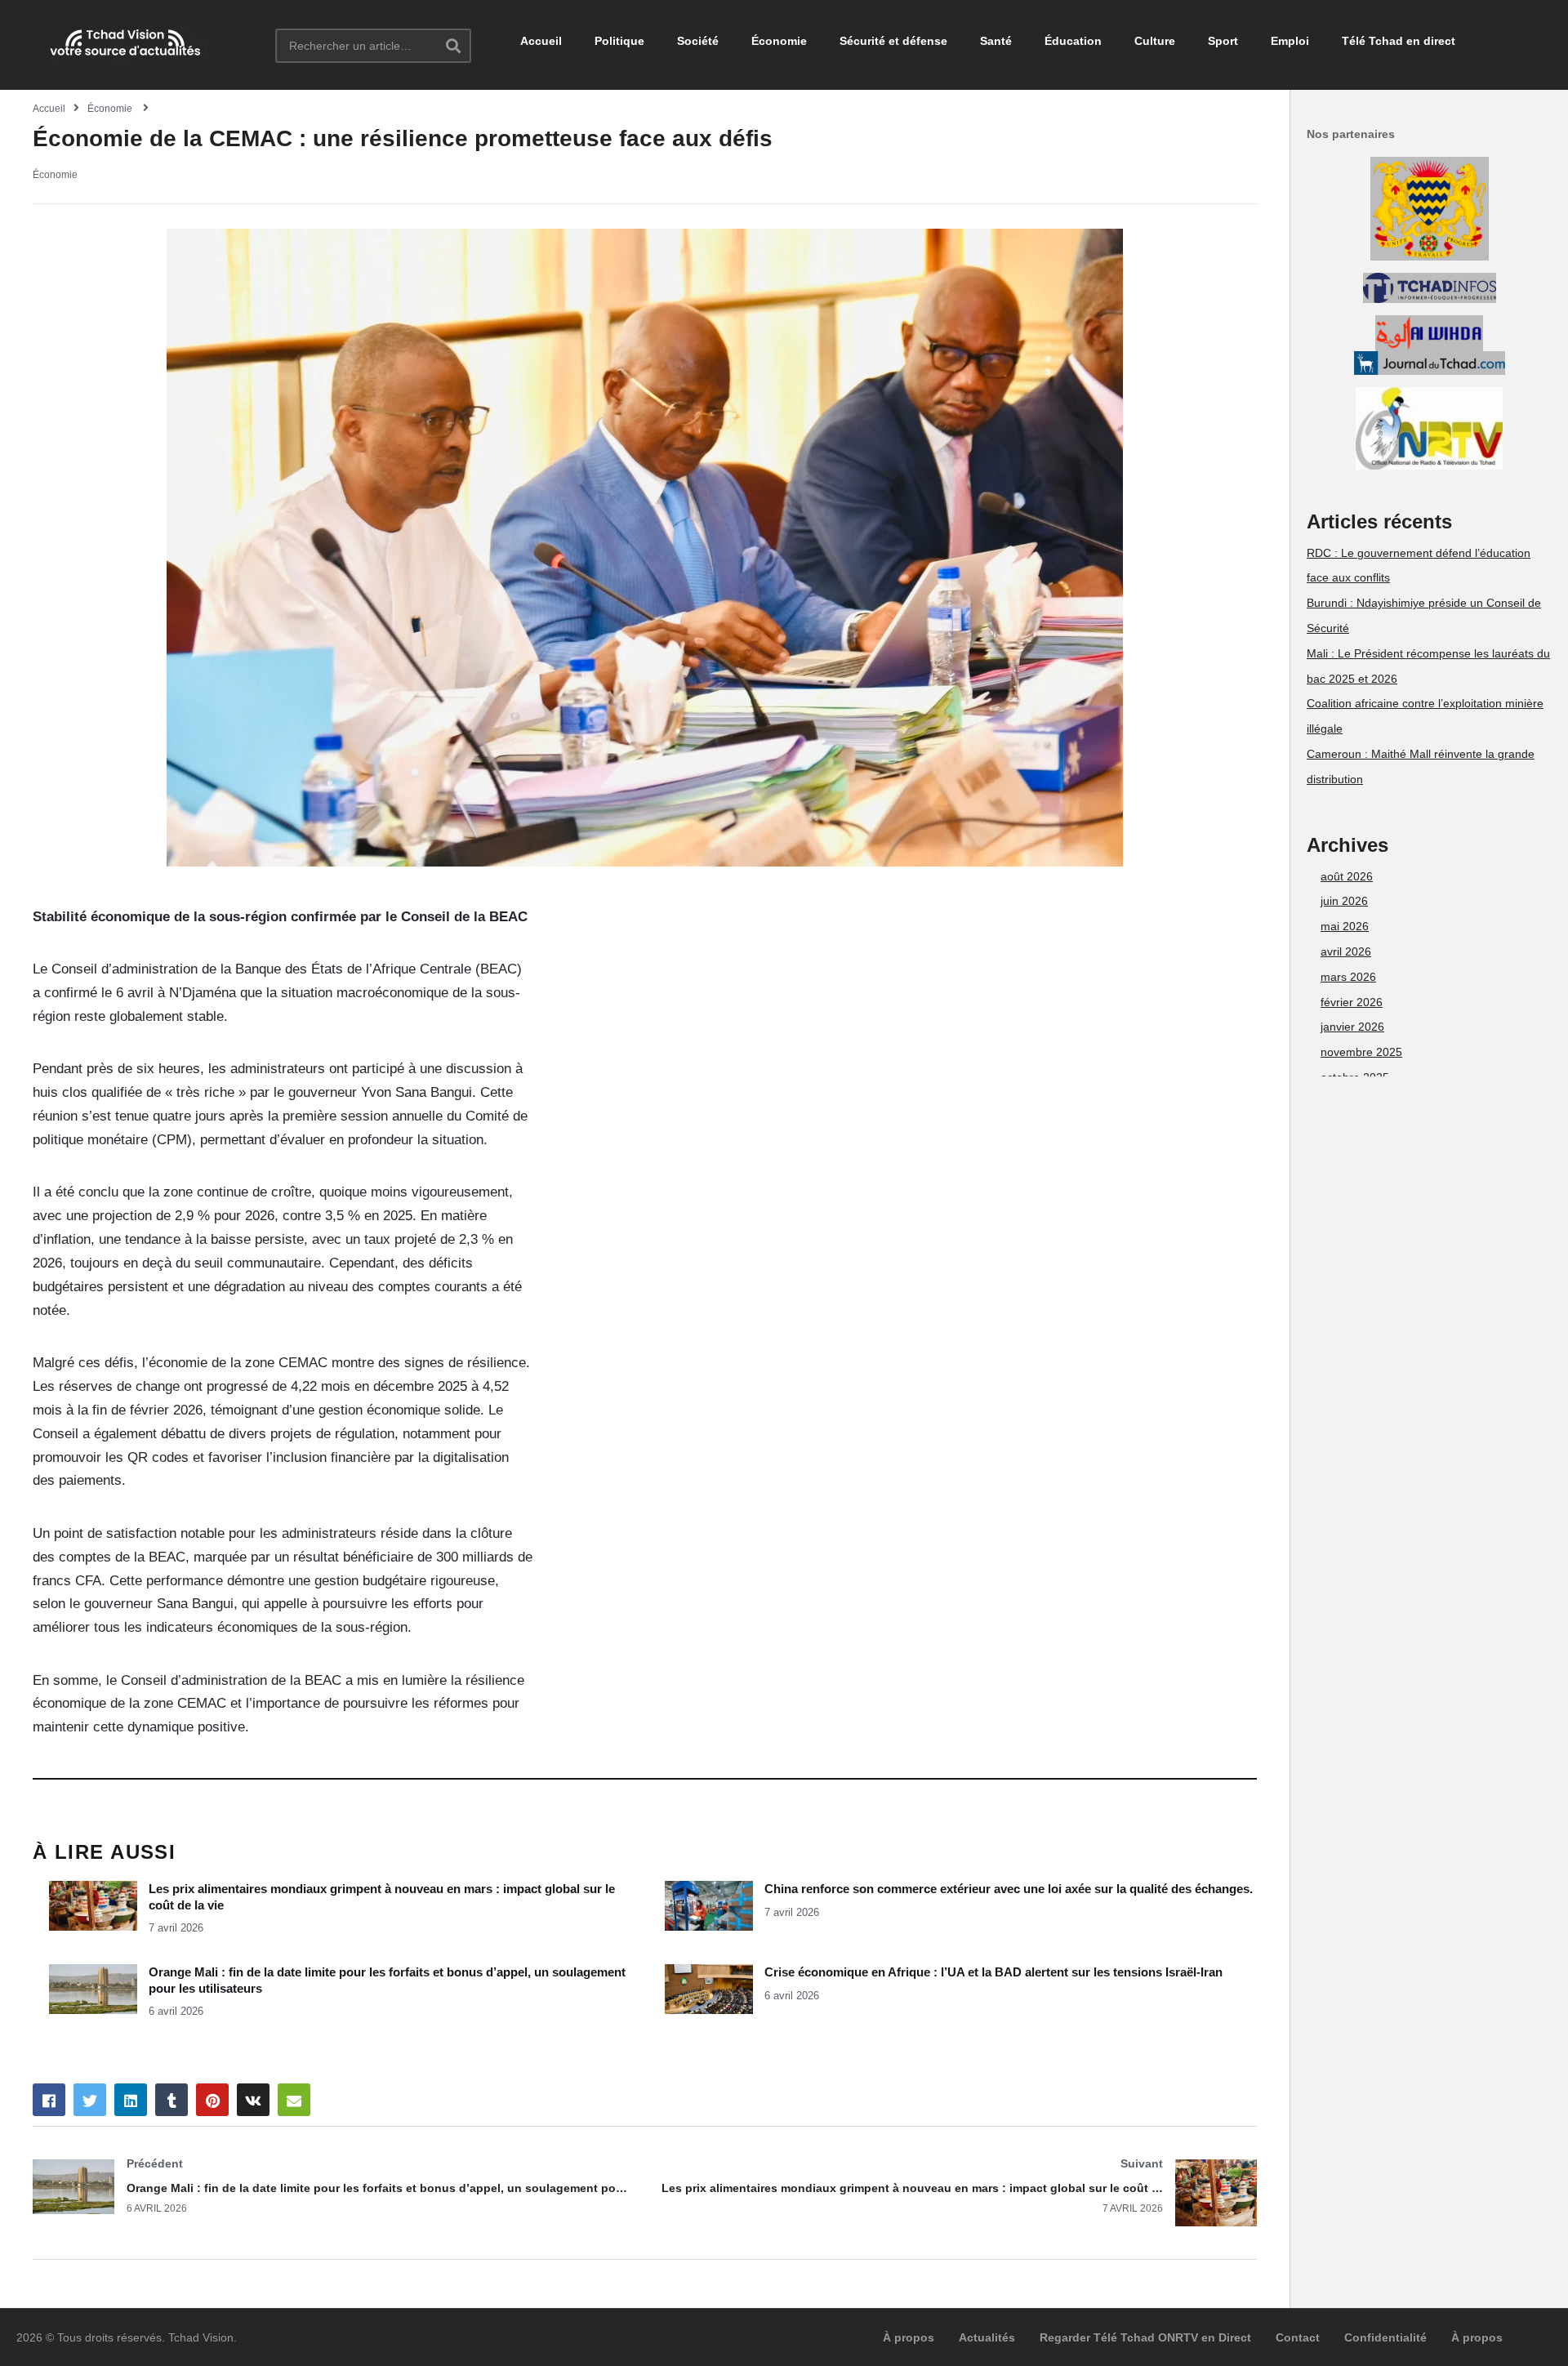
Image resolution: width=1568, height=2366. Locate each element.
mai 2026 (1345, 926)
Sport (1223, 41)
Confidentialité (1385, 2337)
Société (698, 41)
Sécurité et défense (893, 41)
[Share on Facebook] (49, 2100)
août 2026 (1347, 876)
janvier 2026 (1352, 1027)
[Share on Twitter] (90, 2100)
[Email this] (294, 2100)
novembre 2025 (1361, 1052)
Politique (619, 41)
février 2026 (1352, 1002)
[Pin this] (212, 2100)
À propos (909, 2337)
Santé (996, 41)
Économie (779, 41)
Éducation (1073, 41)
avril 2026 (1346, 951)
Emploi (1290, 41)
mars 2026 (1348, 977)
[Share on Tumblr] (171, 2100)
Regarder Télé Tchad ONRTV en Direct (1145, 2337)
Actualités (987, 2337)
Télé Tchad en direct (1399, 41)
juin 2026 (1344, 901)
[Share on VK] (253, 2100)
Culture (1155, 41)
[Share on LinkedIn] (131, 2100)
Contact (1298, 2337)
